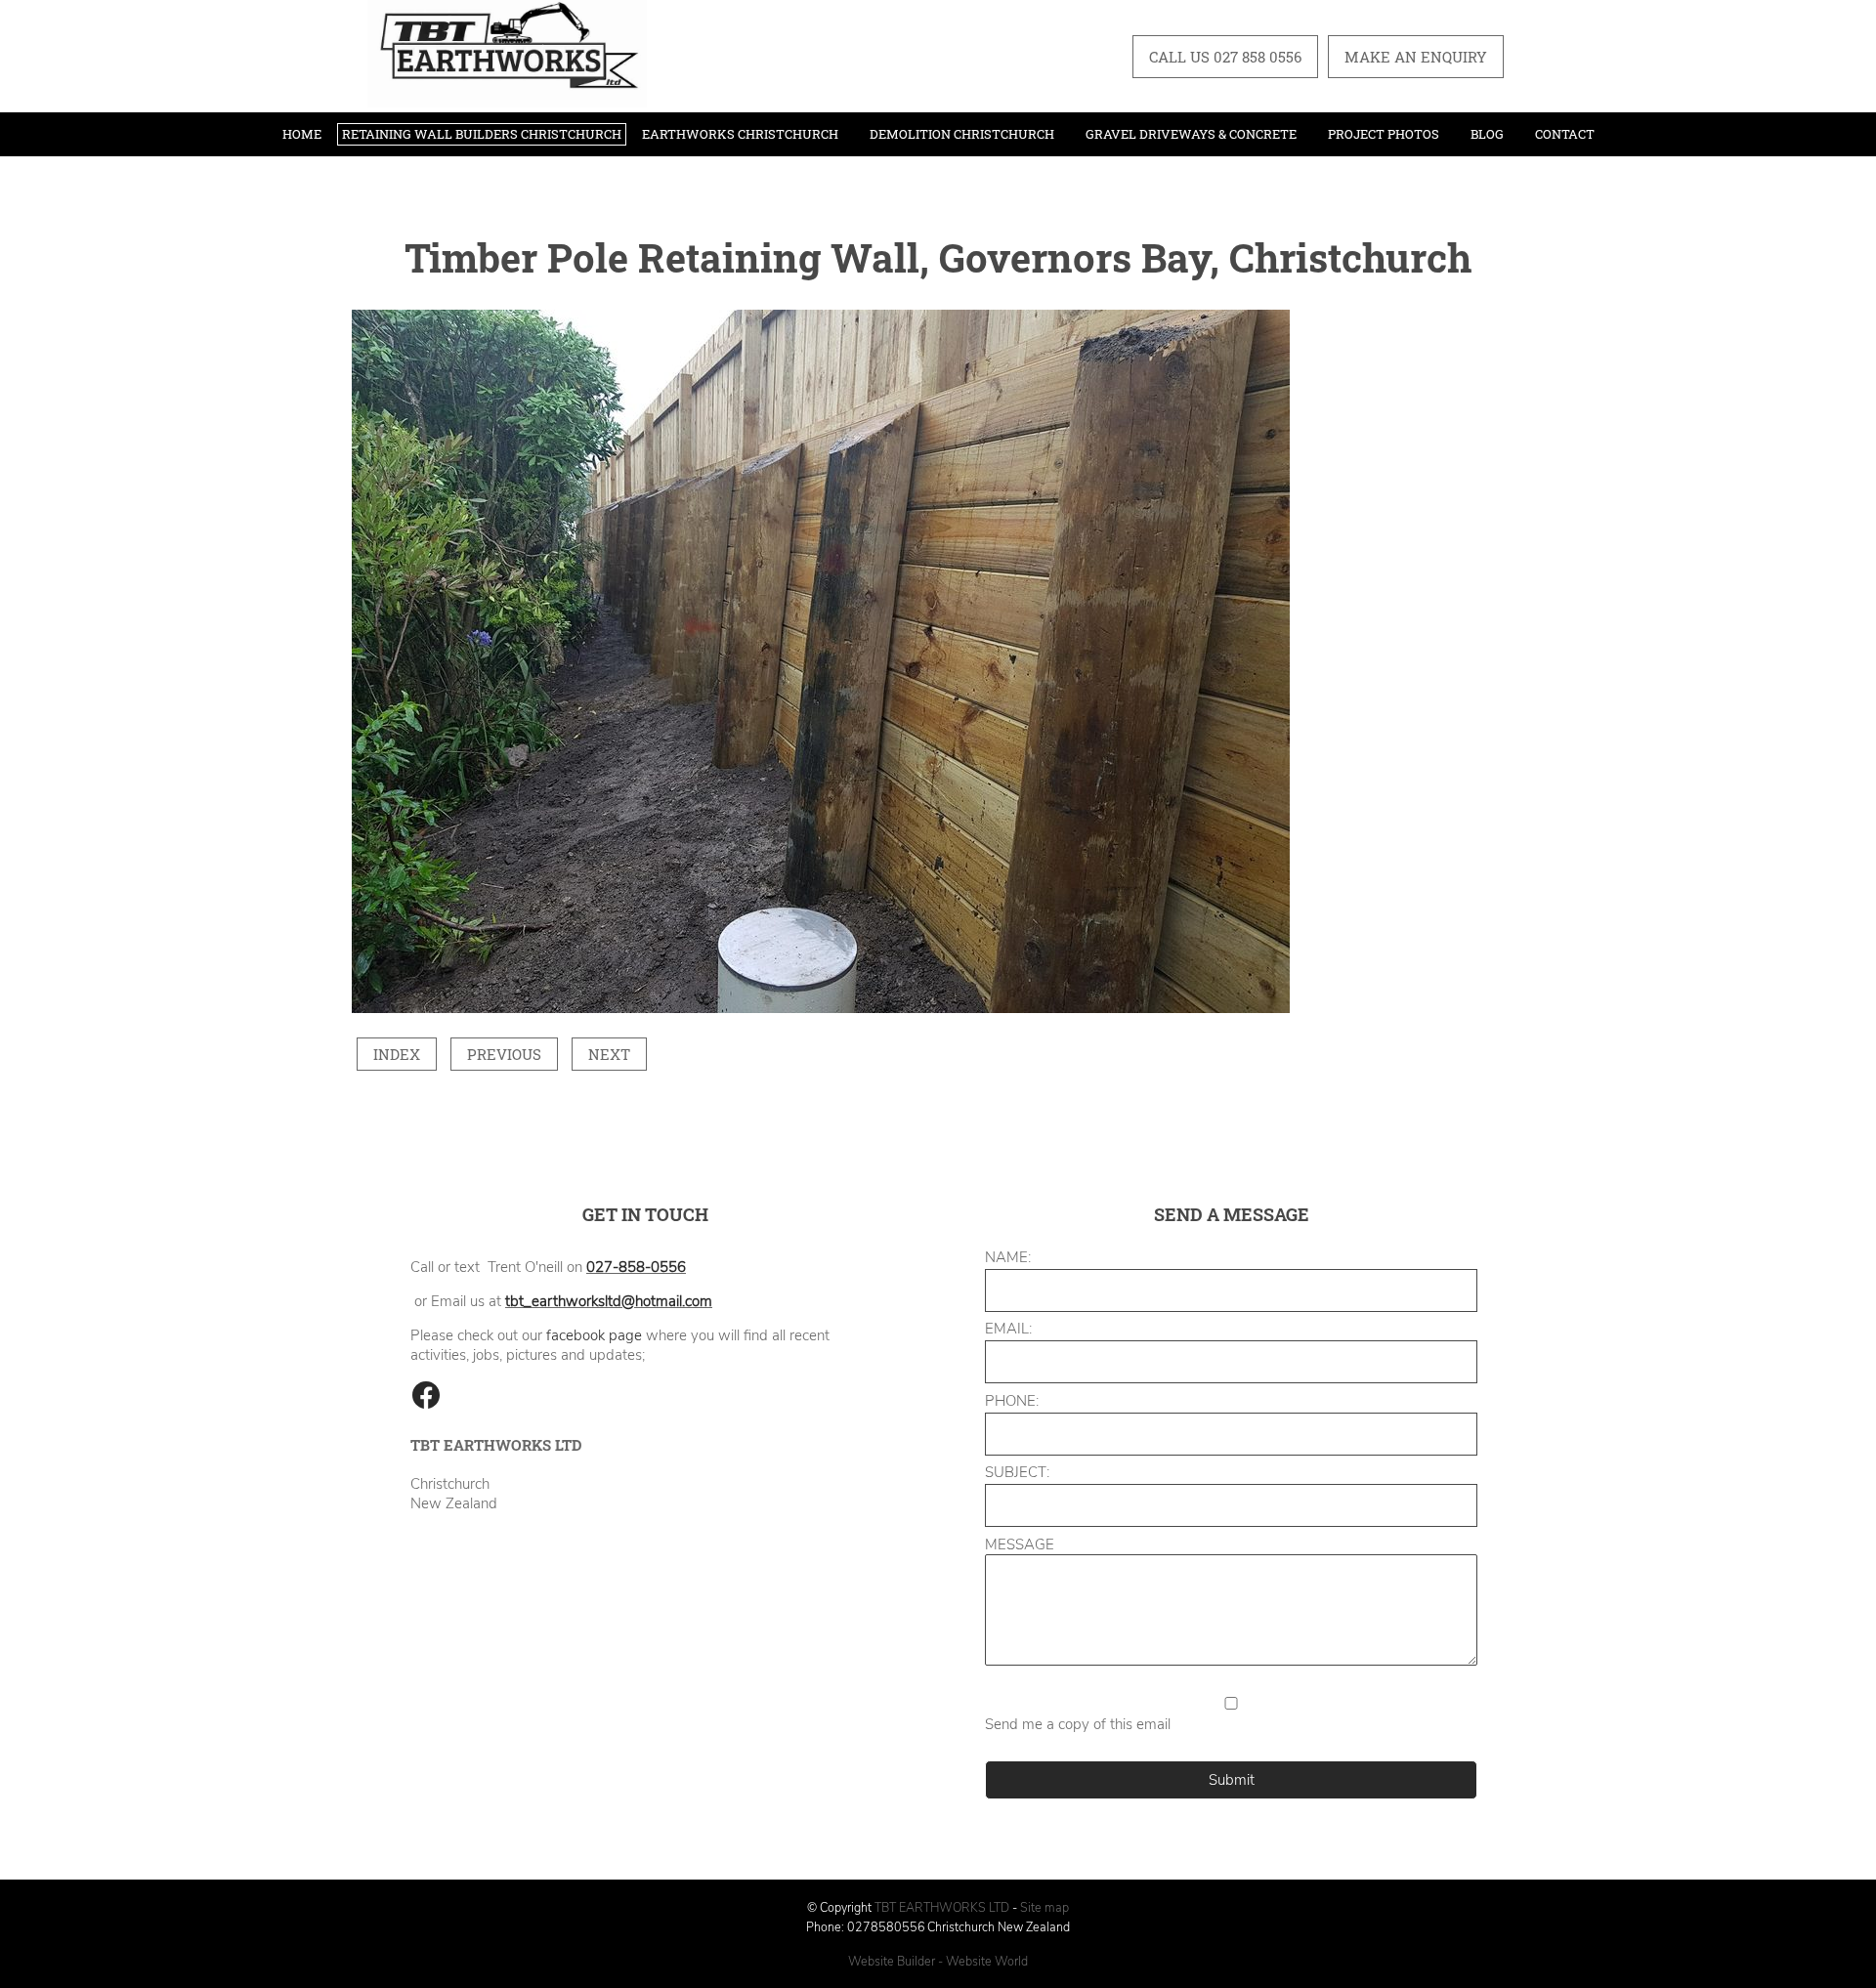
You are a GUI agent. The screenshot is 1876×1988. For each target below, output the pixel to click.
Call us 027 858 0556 (1225, 57)
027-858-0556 (636, 1267)
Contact (1565, 134)
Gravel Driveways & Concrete (1191, 134)
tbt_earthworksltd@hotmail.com (609, 1301)
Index (397, 1054)
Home (302, 134)
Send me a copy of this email (1078, 1724)
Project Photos (1384, 134)
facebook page (594, 1335)
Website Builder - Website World (938, 1961)
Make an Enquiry (1416, 57)
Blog (1487, 134)
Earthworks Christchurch (740, 134)
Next (609, 1054)
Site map (1045, 1907)
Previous (504, 1054)
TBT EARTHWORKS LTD (943, 1907)
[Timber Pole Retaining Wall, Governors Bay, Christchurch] (821, 1008)
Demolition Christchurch (962, 134)
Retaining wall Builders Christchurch (482, 134)
